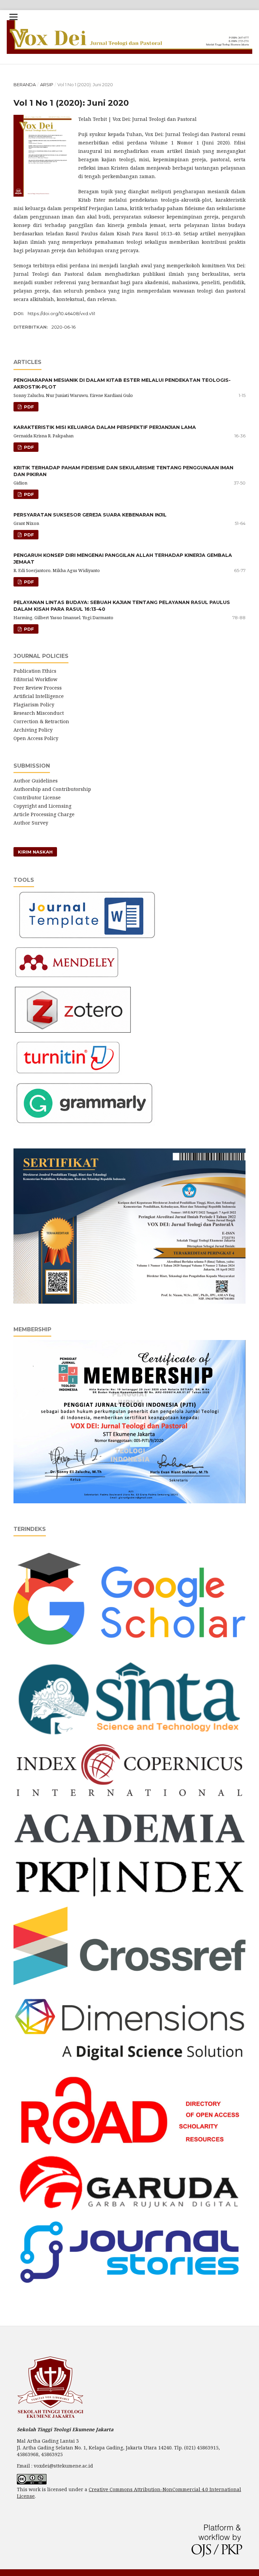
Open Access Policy (36, 738)
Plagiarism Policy (34, 705)
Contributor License (37, 797)
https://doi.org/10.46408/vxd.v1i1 (61, 313)
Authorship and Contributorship (52, 789)
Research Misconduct (39, 713)
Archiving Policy (33, 730)
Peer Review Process (38, 688)
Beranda (25, 85)
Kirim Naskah (35, 852)
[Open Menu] (13, 17)
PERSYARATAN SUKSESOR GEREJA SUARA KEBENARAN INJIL (90, 515)
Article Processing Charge (44, 814)
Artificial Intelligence (39, 696)
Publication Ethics (35, 671)
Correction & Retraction (42, 721)
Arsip (47, 85)
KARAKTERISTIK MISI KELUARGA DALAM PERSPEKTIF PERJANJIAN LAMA (105, 427)
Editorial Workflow (35, 679)
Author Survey (31, 823)
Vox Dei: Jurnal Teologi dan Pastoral (137, 17)
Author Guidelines (36, 781)
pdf (28, 407)
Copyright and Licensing (42, 806)
